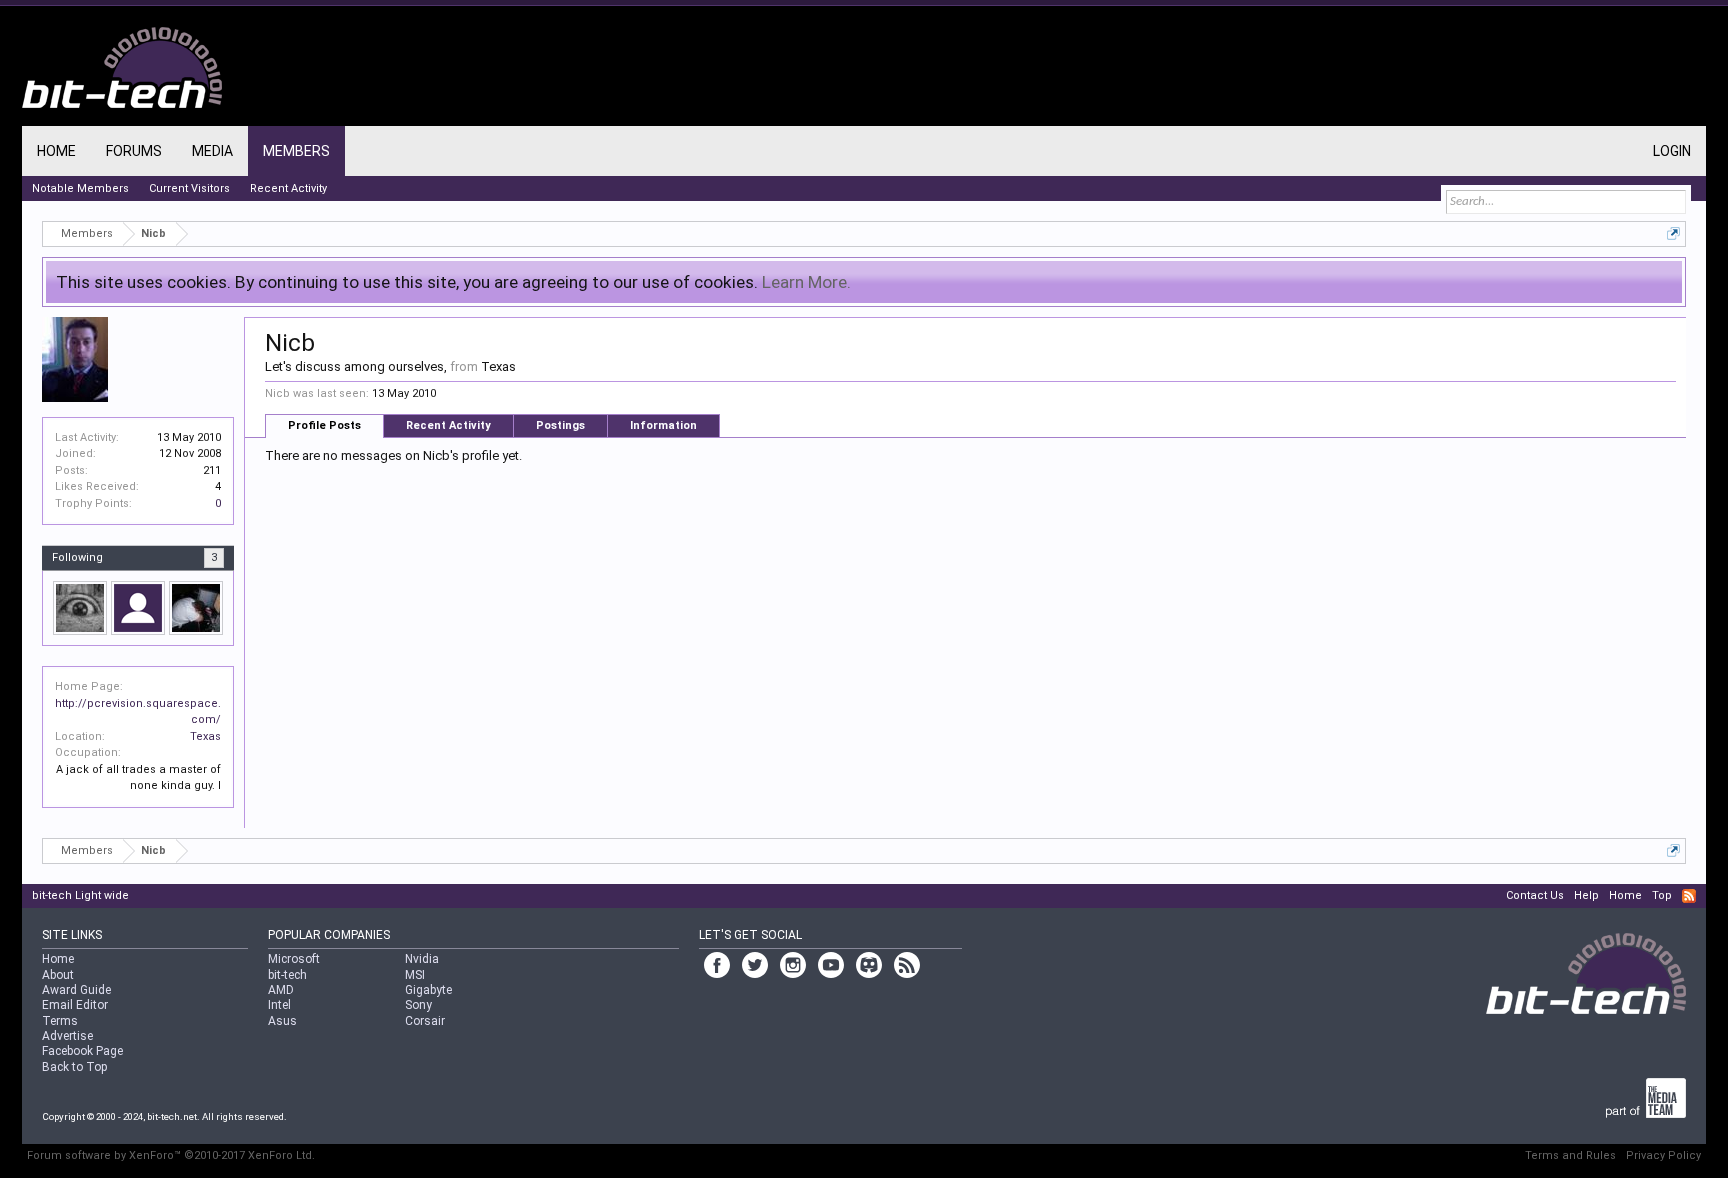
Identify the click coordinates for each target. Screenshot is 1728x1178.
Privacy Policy (1663, 1155)
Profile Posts (324, 425)
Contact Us (1535, 895)
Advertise (67, 1036)
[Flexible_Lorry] (138, 608)
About (58, 975)
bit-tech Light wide (80, 895)
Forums (134, 151)
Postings (560, 425)
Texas (205, 736)
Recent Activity (448, 425)
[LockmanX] (196, 608)
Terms (60, 1021)
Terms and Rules (1570, 1155)
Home (56, 151)
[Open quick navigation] (1673, 233)
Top (1662, 895)
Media (212, 151)
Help (1586, 895)
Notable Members (80, 188)
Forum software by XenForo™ (171, 1155)
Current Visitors (189, 188)
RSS (1689, 896)
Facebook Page (82, 1051)
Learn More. (806, 282)
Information (663, 425)
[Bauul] (80, 608)
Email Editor (75, 1005)
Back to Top (74, 1067)
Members (296, 151)
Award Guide (76, 990)
